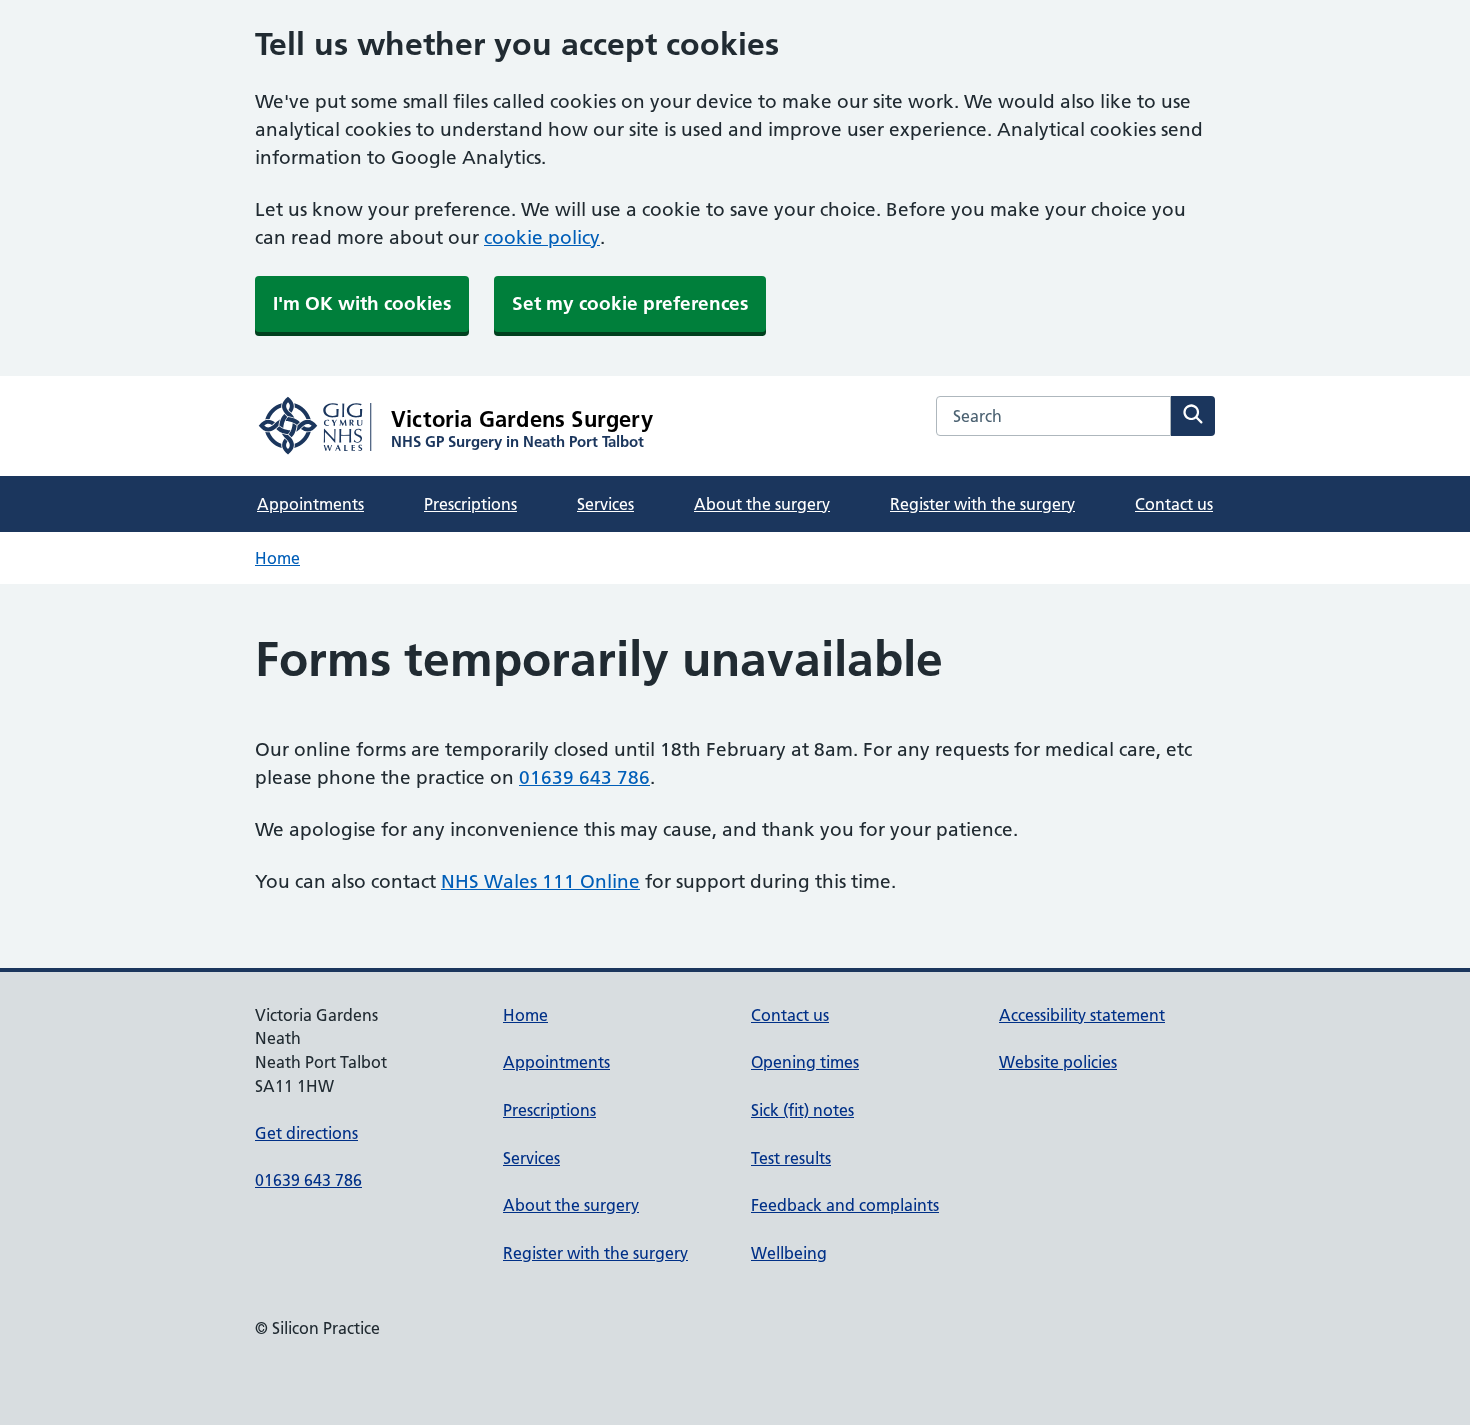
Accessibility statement (1082, 1015)
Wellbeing (789, 1253)
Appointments (310, 504)
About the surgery (762, 504)
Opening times (805, 1062)
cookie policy (542, 237)
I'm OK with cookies (362, 303)
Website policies (1058, 1062)
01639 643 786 (584, 777)
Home (277, 558)
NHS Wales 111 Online (540, 881)
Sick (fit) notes (802, 1110)
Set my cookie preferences (630, 303)
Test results (791, 1158)
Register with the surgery (982, 504)
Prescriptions (470, 504)
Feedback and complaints (845, 1205)
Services (605, 504)
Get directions (306, 1133)
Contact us (1174, 504)
